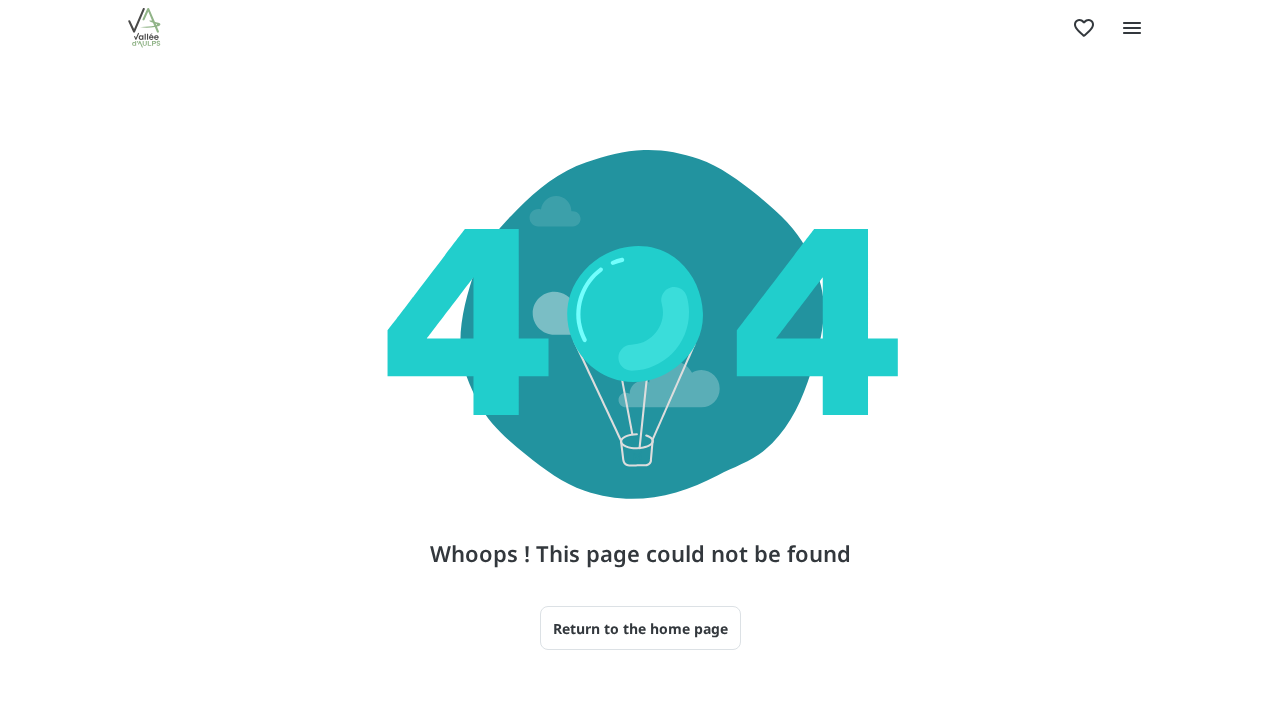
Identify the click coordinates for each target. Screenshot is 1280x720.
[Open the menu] (1132, 28)
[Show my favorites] (1084, 28)
